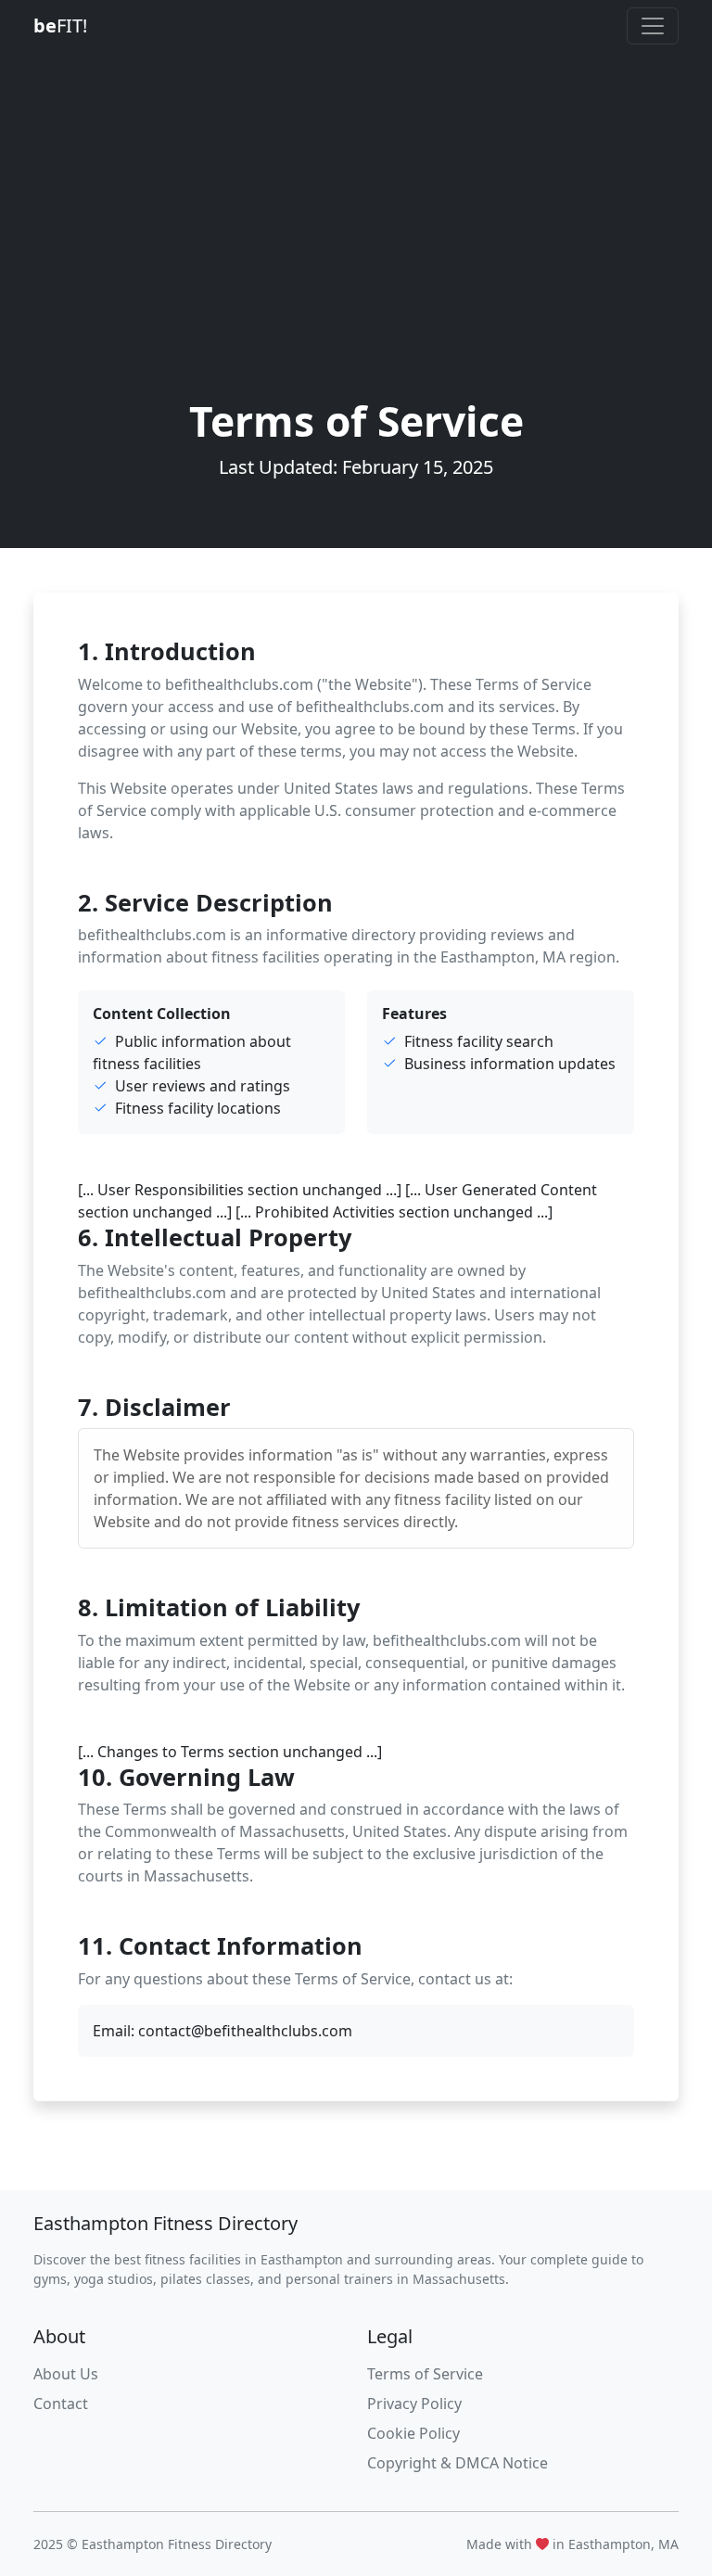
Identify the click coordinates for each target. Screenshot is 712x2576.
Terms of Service (425, 2374)
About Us (66, 2374)
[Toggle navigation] (653, 26)
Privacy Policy (414, 2404)
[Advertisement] (356, 258)
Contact (61, 2404)
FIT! (60, 26)
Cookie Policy (413, 2433)
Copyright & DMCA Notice (458, 2463)
